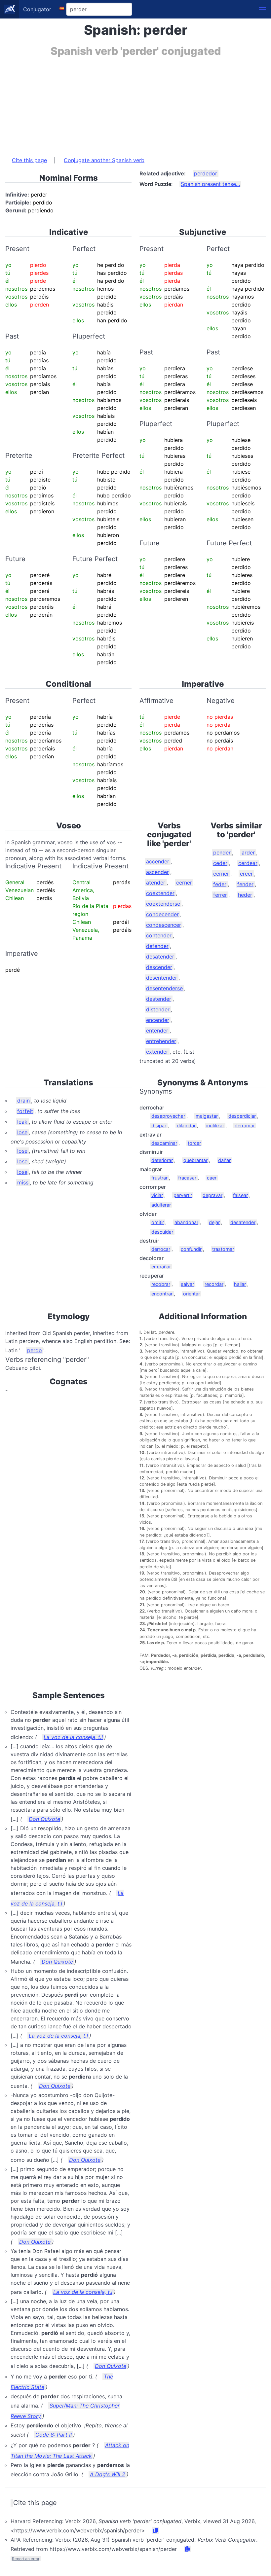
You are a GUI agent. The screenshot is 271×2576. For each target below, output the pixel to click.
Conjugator (37, 9)
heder (245, 895)
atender (156, 883)
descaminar (164, 1143)
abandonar (186, 1222)
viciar (157, 1195)
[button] (262, 9)
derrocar (161, 1249)
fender (245, 884)
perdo (35, 1350)
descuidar (162, 1232)
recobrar (161, 1284)
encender (158, 1020)
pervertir (183, 1195)
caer (212, 1178)
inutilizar (215, 1125)
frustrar (159, 1178)
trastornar (223, 1249)
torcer (194, 1143)
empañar (161, 1267)
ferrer (220, 895)
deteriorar (162, 1160)
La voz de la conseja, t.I (73, 1737)
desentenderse (164, 988)
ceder (220, 863)
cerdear (248, 863)
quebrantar (195, 1160)
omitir (158, 1222)
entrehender (161, 1041)
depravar (213, 1195)
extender (157, 1052)
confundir (191, 1249)
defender (157, 946)
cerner (184, 883)
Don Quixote (44, 1819)
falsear (240, 1195)
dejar (214, 1222)
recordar (214, 1284)
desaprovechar (168, 1116)
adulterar (161, 1205)
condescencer (164, 925)
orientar (192, 1294)
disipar (159, 1125)
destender (159, 999)
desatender (160, 957)
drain (23, 1101)
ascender (157, 872)
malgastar (207, 1116)
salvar (187, 1284)
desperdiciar (242, 1116)
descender (159, 967)
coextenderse (163, 904)
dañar (224, 1160)
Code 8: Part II (54, 2435)
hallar (240, 1284)
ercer (246, 874)
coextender (160, 893)
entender (157, 1031)
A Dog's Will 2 (108, 2474)
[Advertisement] (135, 103)
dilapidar (186, 1125)
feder (220, 884)
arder (248, 853)
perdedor (206, 173)
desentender (162, 978)
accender (158, 861)
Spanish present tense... (210, 184)
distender (158, 1009)
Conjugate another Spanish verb (104, 160)
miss (23, 1182)
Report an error (26, 2559)
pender (222, 853)
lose (22, 1132)
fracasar (187, 1178)
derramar (245, 1125)
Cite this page (29, 160)
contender (159, 935)
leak (22, 1122)
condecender (162, 914)
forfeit (25, 1111)
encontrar (162, 1294)
